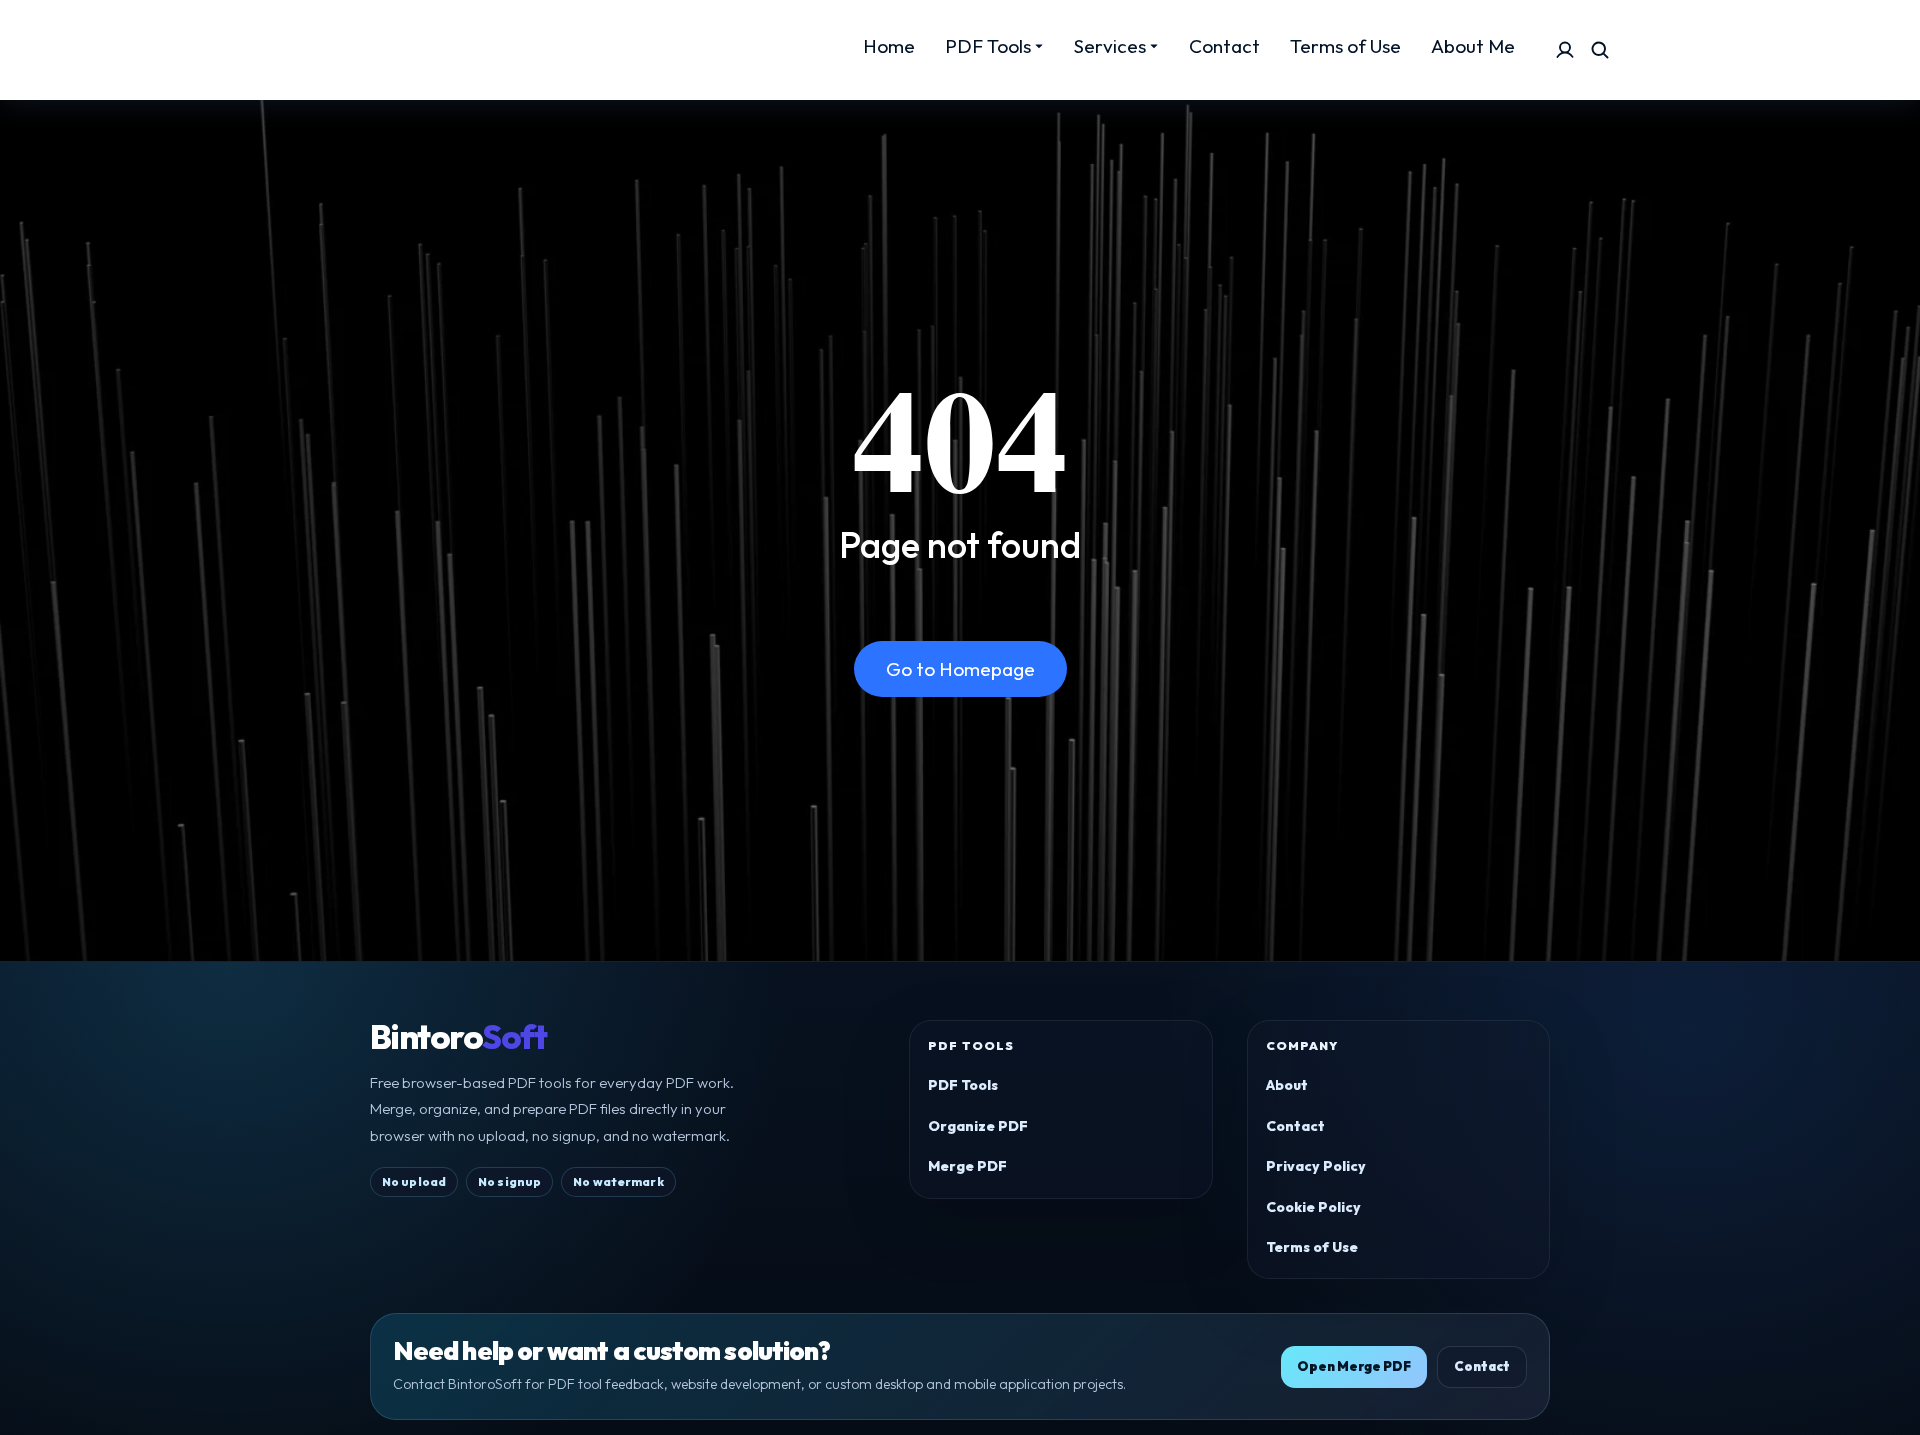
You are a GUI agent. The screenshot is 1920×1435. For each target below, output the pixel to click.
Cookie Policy (1313, 1207)
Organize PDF (978, 1126)
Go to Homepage (960, 669)
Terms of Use (1312, 1247)
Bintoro (458, 1037)
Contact (1295, 1126)
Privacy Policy (1316, 1166)
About (1287, 1085)
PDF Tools (963, 1085)
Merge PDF (967, 1166)
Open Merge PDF (1354, 1366)
